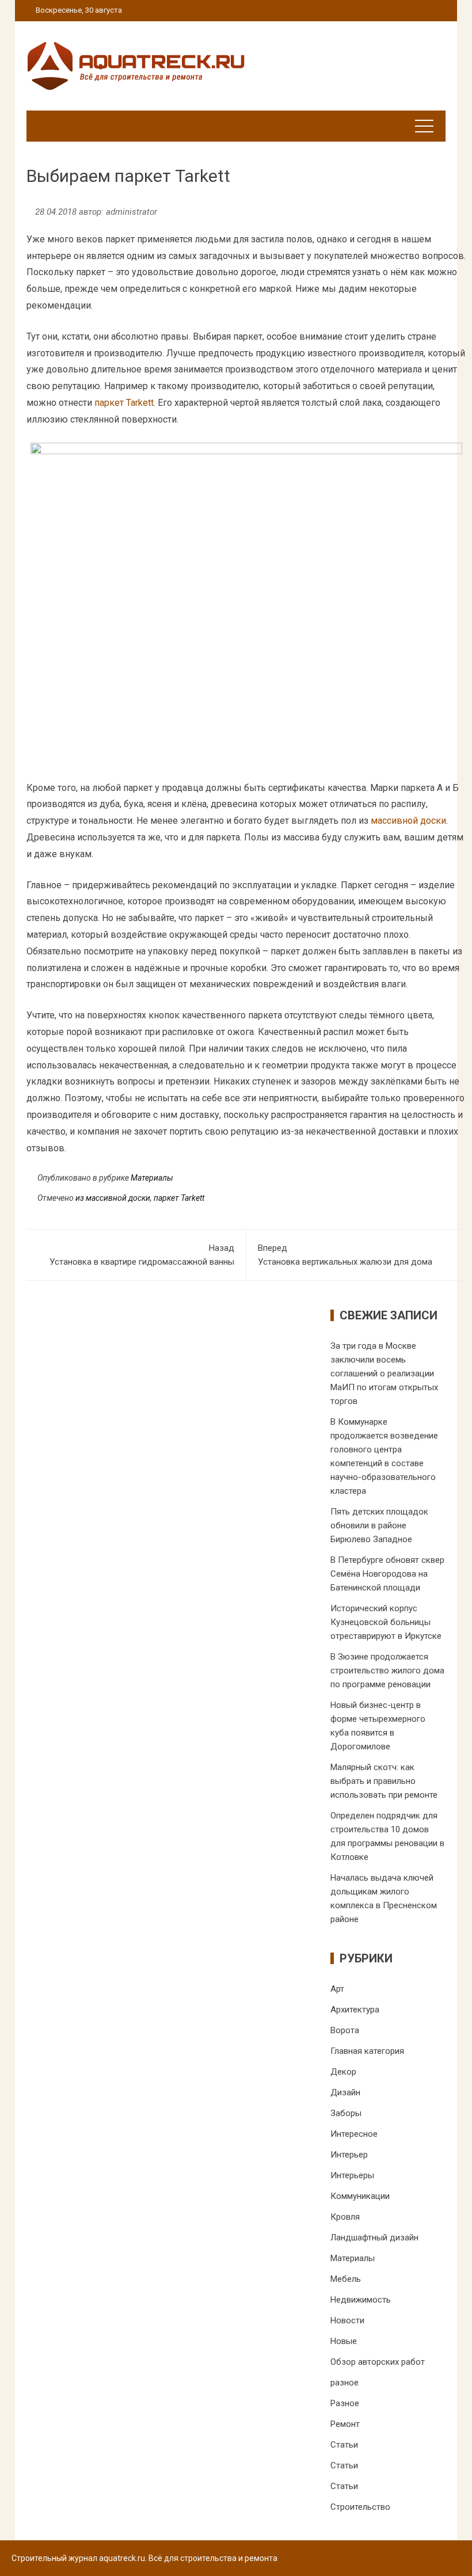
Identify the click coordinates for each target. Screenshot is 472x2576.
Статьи (344, 2445)
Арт (337, 1989)
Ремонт (345, 2424)
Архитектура (355, 2010)
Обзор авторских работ (378, 2362)
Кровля (345, 2217)
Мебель (346, 2279)
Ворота (345, 2030)
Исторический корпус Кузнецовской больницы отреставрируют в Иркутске (386, 1622)
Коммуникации (360, 2196)
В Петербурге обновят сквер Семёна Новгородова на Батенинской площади (387, 1574)
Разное (345, 2403)
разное (345, 2383)
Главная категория (367, 2051)
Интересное (354, 2134)
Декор (343, 2072)
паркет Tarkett (124, 403)
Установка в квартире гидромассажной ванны (142, 1255)
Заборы (346, 2113)
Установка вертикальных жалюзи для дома (345, 1255)
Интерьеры (352, 2175)
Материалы (152, 1178)
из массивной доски (113, 1198)
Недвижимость (361, 2300)
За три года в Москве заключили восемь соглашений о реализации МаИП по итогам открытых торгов (384, 1373)
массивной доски (408, 821)
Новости (347, 2320)
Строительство (360, 2507)
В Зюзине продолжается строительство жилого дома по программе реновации (387, 1671)
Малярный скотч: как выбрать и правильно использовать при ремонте (384, 1781)
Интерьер (349, 2155)
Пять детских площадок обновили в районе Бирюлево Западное (379, 1525)
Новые (344, 2341)
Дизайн (345, 2092)
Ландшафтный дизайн (374, 2238)
